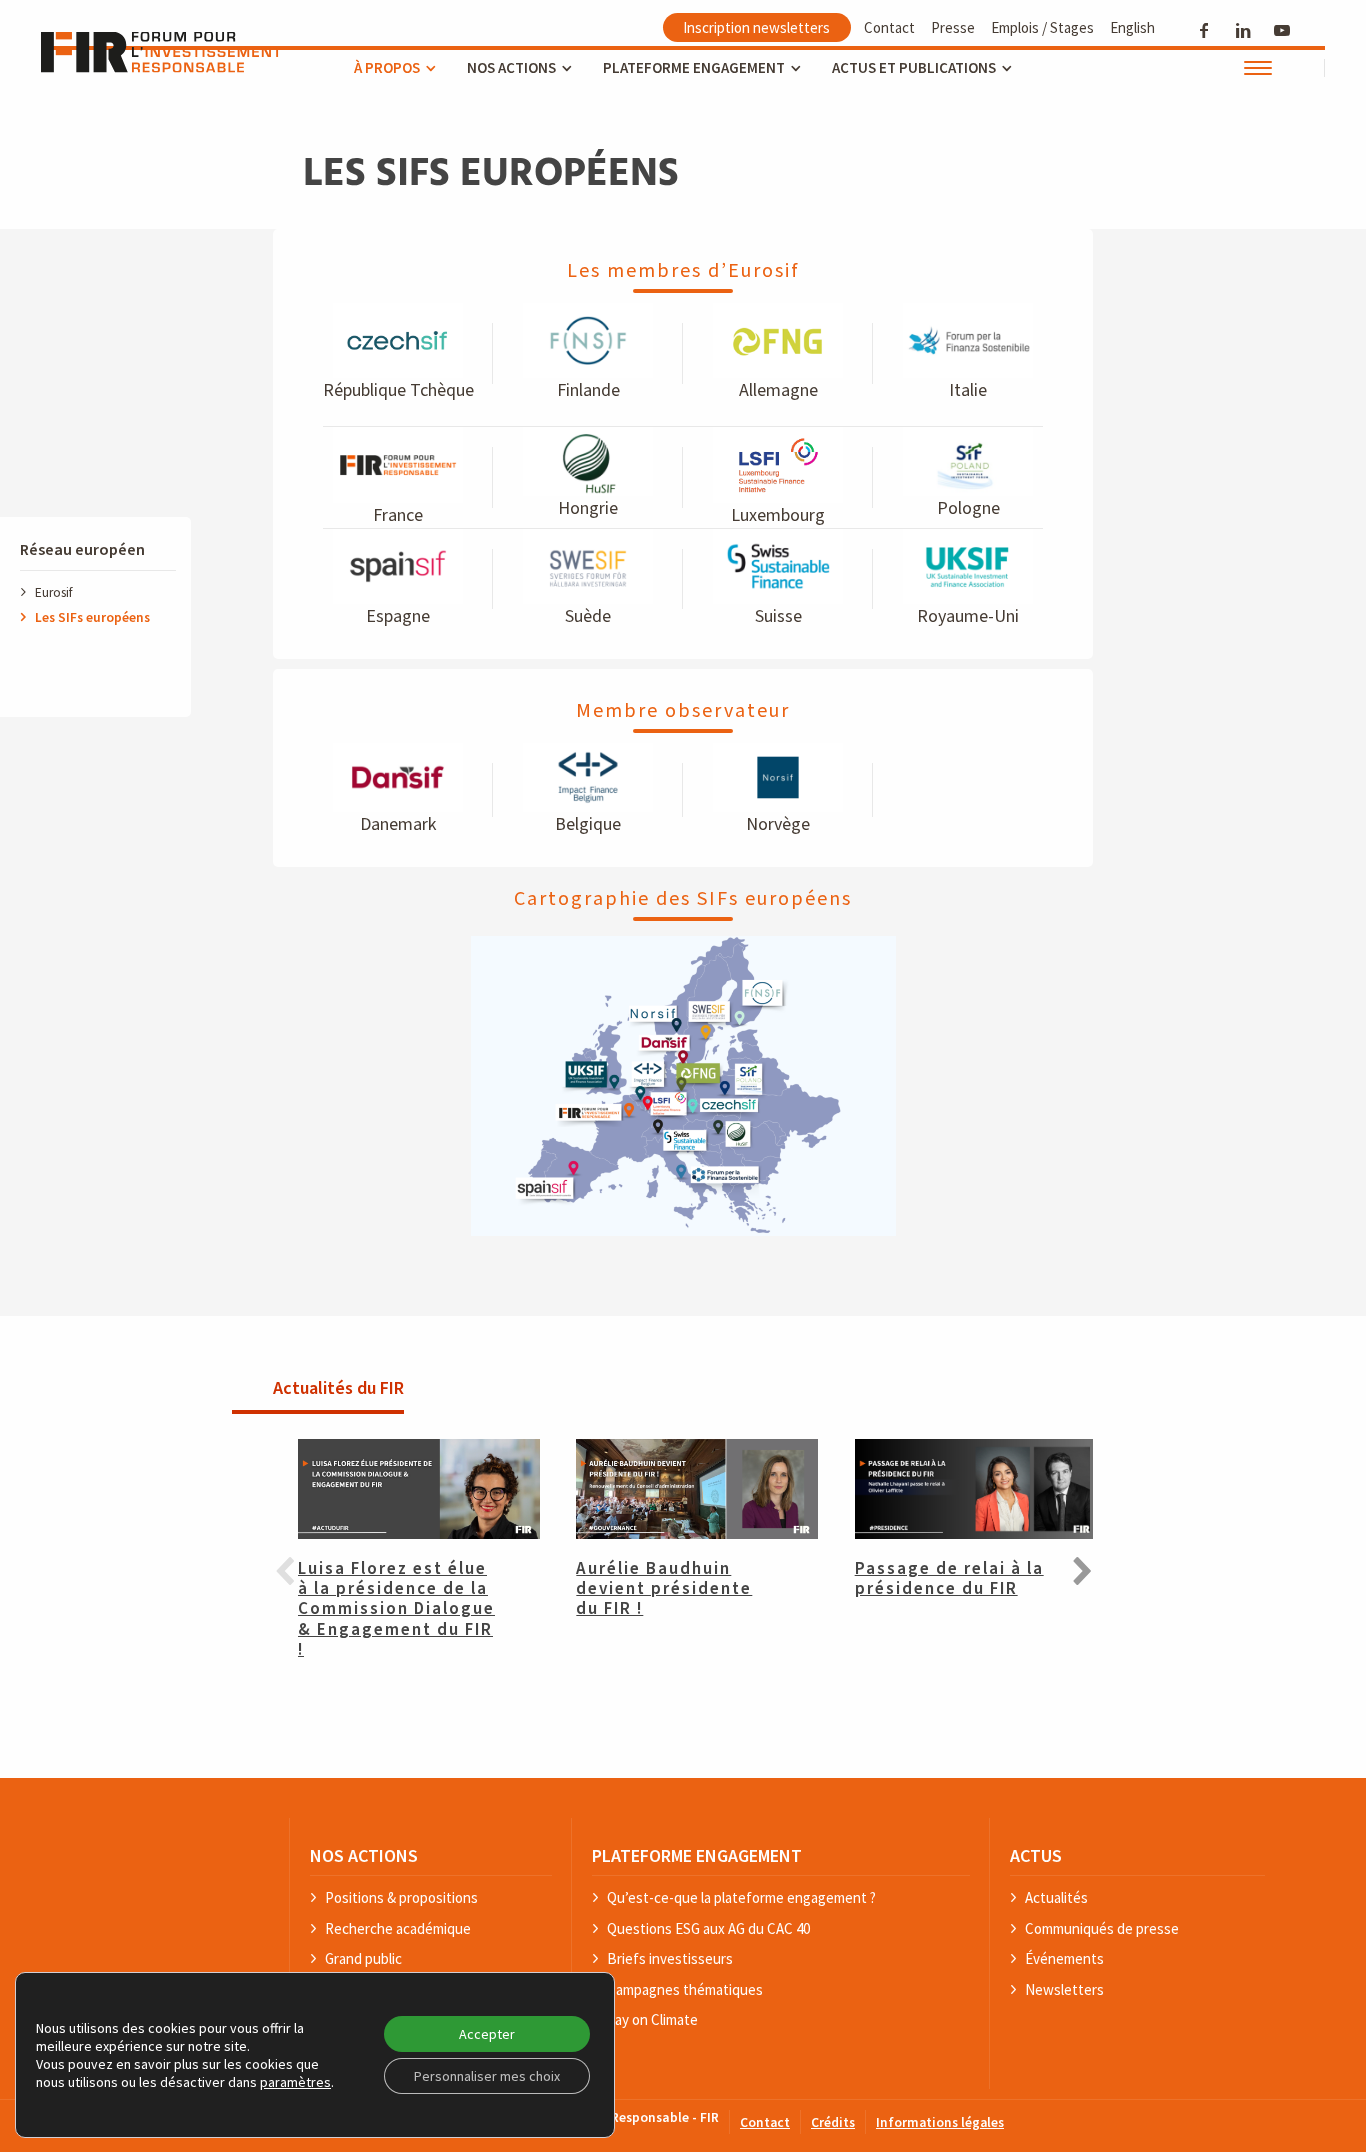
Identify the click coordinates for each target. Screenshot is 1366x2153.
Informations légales (940, 2123)
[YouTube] (1283, 29)
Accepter (487, 2034)
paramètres (295, 2082)
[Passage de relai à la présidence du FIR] (961, 1489)
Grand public (363, 1959)
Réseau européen (82, 550)
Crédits (833, 2123)
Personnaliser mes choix (487, 2076)
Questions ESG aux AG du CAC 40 (708, 1929)
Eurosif (54, 591)
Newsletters (1064, 1990)
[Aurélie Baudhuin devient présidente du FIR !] (682, 1489)
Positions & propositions (401, 1898)
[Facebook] (1205, 29)
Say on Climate (652, 2020)
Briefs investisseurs (670, 1959)
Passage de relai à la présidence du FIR (949, 1579)
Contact (889, 27)
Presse (953, 27)
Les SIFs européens (92, 616)
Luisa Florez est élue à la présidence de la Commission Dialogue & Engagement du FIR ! (396, 1610)
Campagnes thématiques (685, 1990)
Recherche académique (398, 1929)
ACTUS (1036, 1856)
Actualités (1056, 1898)
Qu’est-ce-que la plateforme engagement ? (741, 1898)
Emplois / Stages (1042, 27)
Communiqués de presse (1102, 1929)
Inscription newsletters (756, 27)
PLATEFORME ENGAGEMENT (697, 1856)
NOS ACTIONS (364, 1856)
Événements (1064, 1959)
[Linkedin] (1244, 29)
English (1132, 27)
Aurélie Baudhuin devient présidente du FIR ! (664, 1589)
